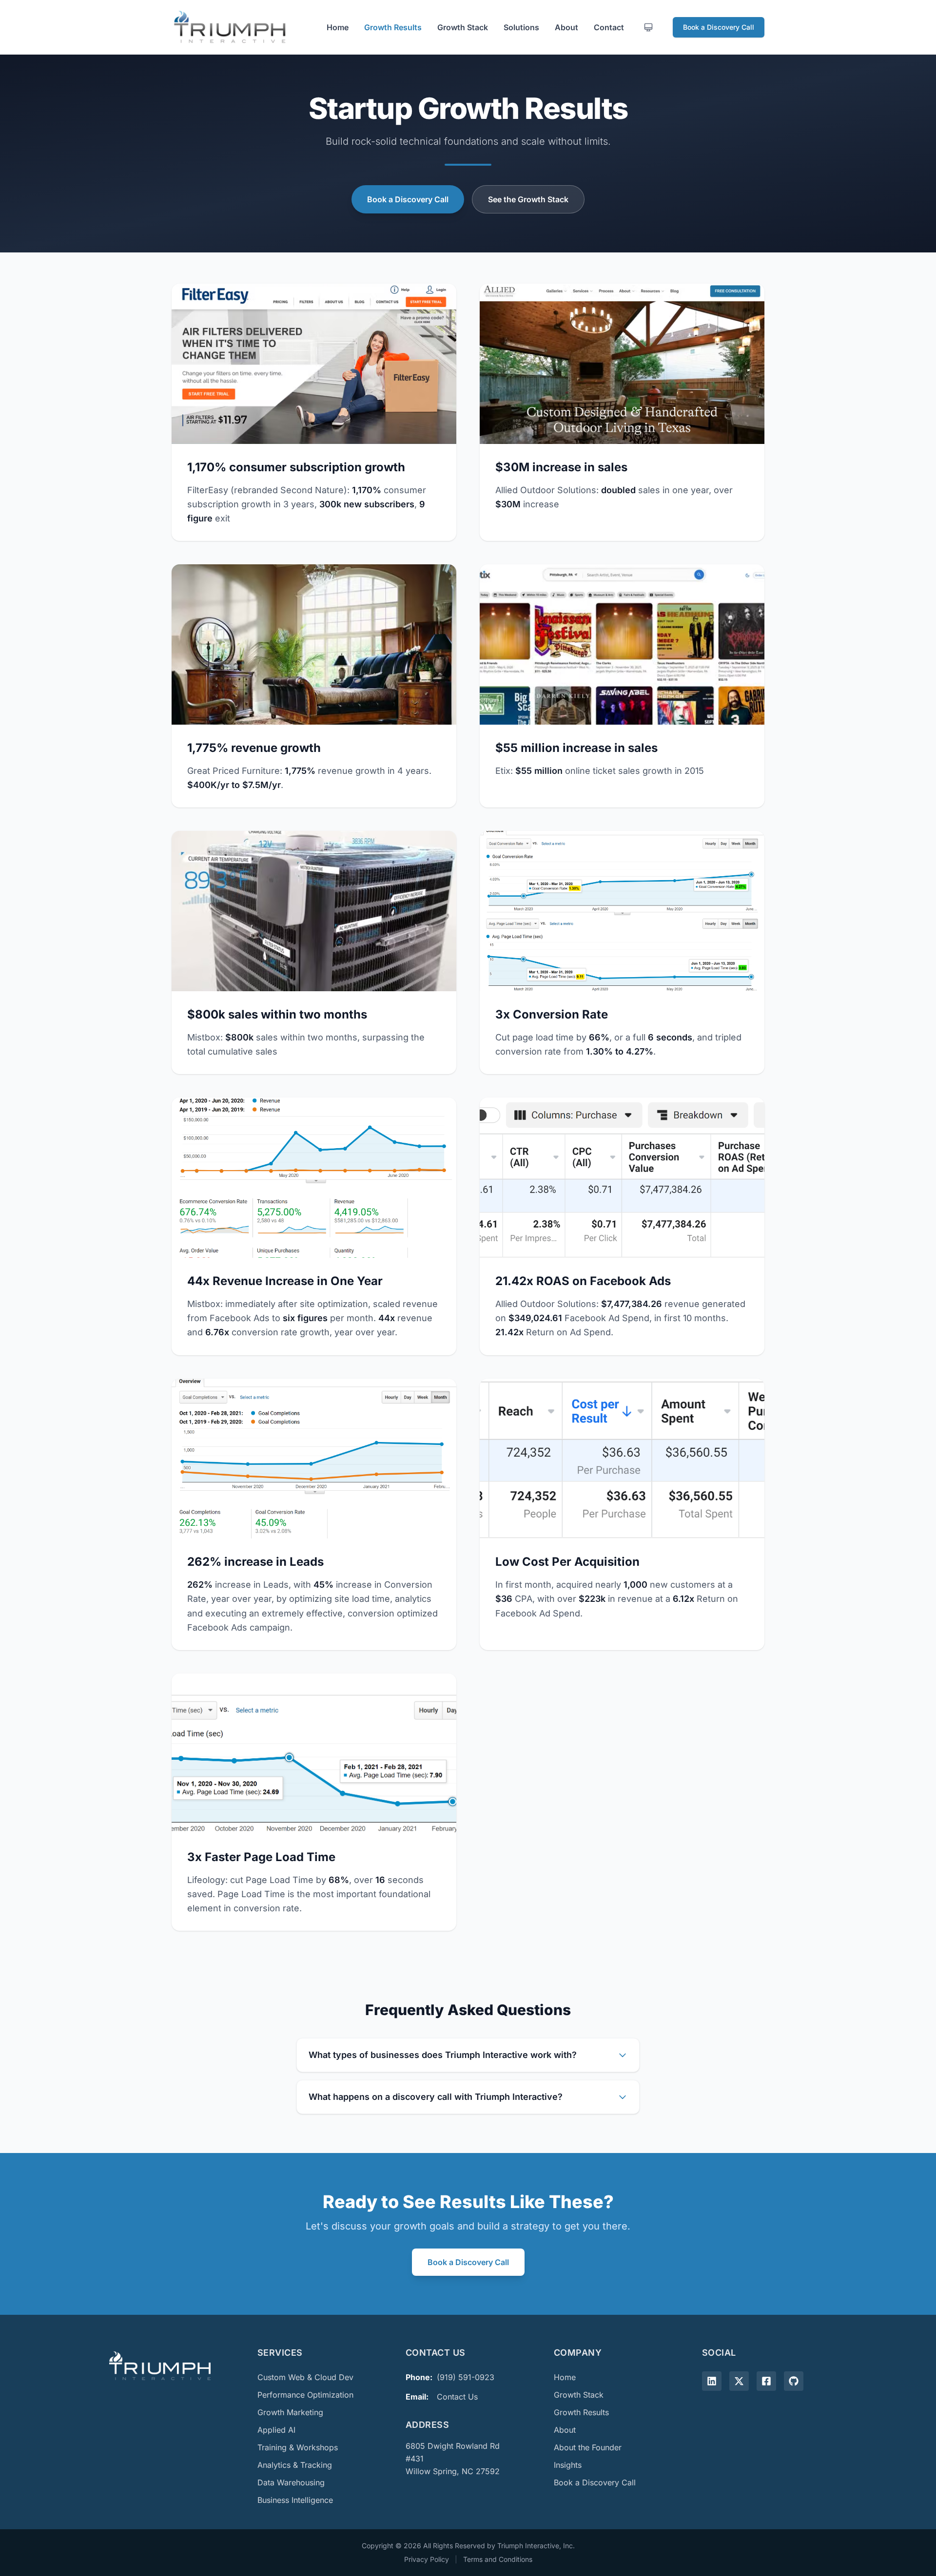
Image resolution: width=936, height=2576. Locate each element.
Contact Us (457, 2397)
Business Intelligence (295, 2500)
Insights (568, 2465)
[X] (739, 2381)
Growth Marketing (290, 2412)
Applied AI (276, 2430)
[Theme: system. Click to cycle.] (648, 27)
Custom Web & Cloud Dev (305, 2377)
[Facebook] (766, 2381)
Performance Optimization (305, 2395)
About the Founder (588, 2447)
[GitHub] (794, 2381)
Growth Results (393, 27)
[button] (314, 412)
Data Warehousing (291, 2482)
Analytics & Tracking (295, 2465)
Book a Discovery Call (719, 27)
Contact (609, 27)
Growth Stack (463, 27)
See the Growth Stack (528, 199)
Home (338, 27)
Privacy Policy (427, 2559)
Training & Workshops (298, 2447)
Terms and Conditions (498, 2559)
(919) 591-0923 (466, 2377)
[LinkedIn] (712, 2381)
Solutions (521, 27)
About (566, 27)
